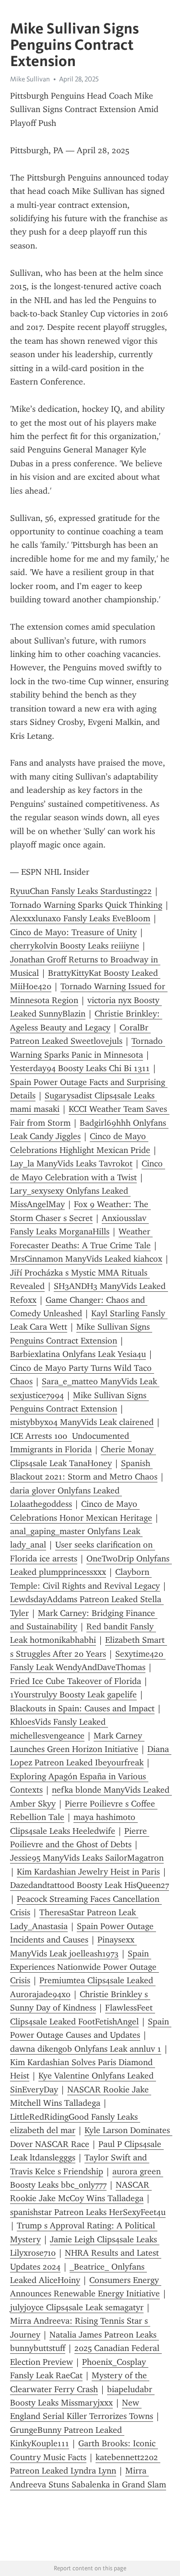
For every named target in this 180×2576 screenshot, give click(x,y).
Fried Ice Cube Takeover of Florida (76, 1681)
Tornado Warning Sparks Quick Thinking (86, 905)
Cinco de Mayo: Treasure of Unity (73, 932)
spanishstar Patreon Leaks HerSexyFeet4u (88, 2212)
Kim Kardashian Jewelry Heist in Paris (88, 1872)
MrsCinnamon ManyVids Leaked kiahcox (86, 1259)
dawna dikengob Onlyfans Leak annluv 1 (86, 2049)
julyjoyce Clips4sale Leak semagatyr (77, 2307)
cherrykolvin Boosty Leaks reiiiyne (75, 946)
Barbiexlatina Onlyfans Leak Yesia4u (78, 1354)
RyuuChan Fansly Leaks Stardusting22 (81, 891)
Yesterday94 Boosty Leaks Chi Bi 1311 (80, 1068)
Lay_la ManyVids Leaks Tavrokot (71, 1164)
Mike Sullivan (30, 79)
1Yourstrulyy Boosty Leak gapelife (73, 1695)
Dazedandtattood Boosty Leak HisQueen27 (90, 1885)
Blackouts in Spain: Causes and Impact (82, 1708)
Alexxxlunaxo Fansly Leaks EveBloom (80, 918)
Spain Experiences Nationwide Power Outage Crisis (84, 1967)
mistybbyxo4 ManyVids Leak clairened (82, 1422)
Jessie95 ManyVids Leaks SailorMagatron (87, 1858)
